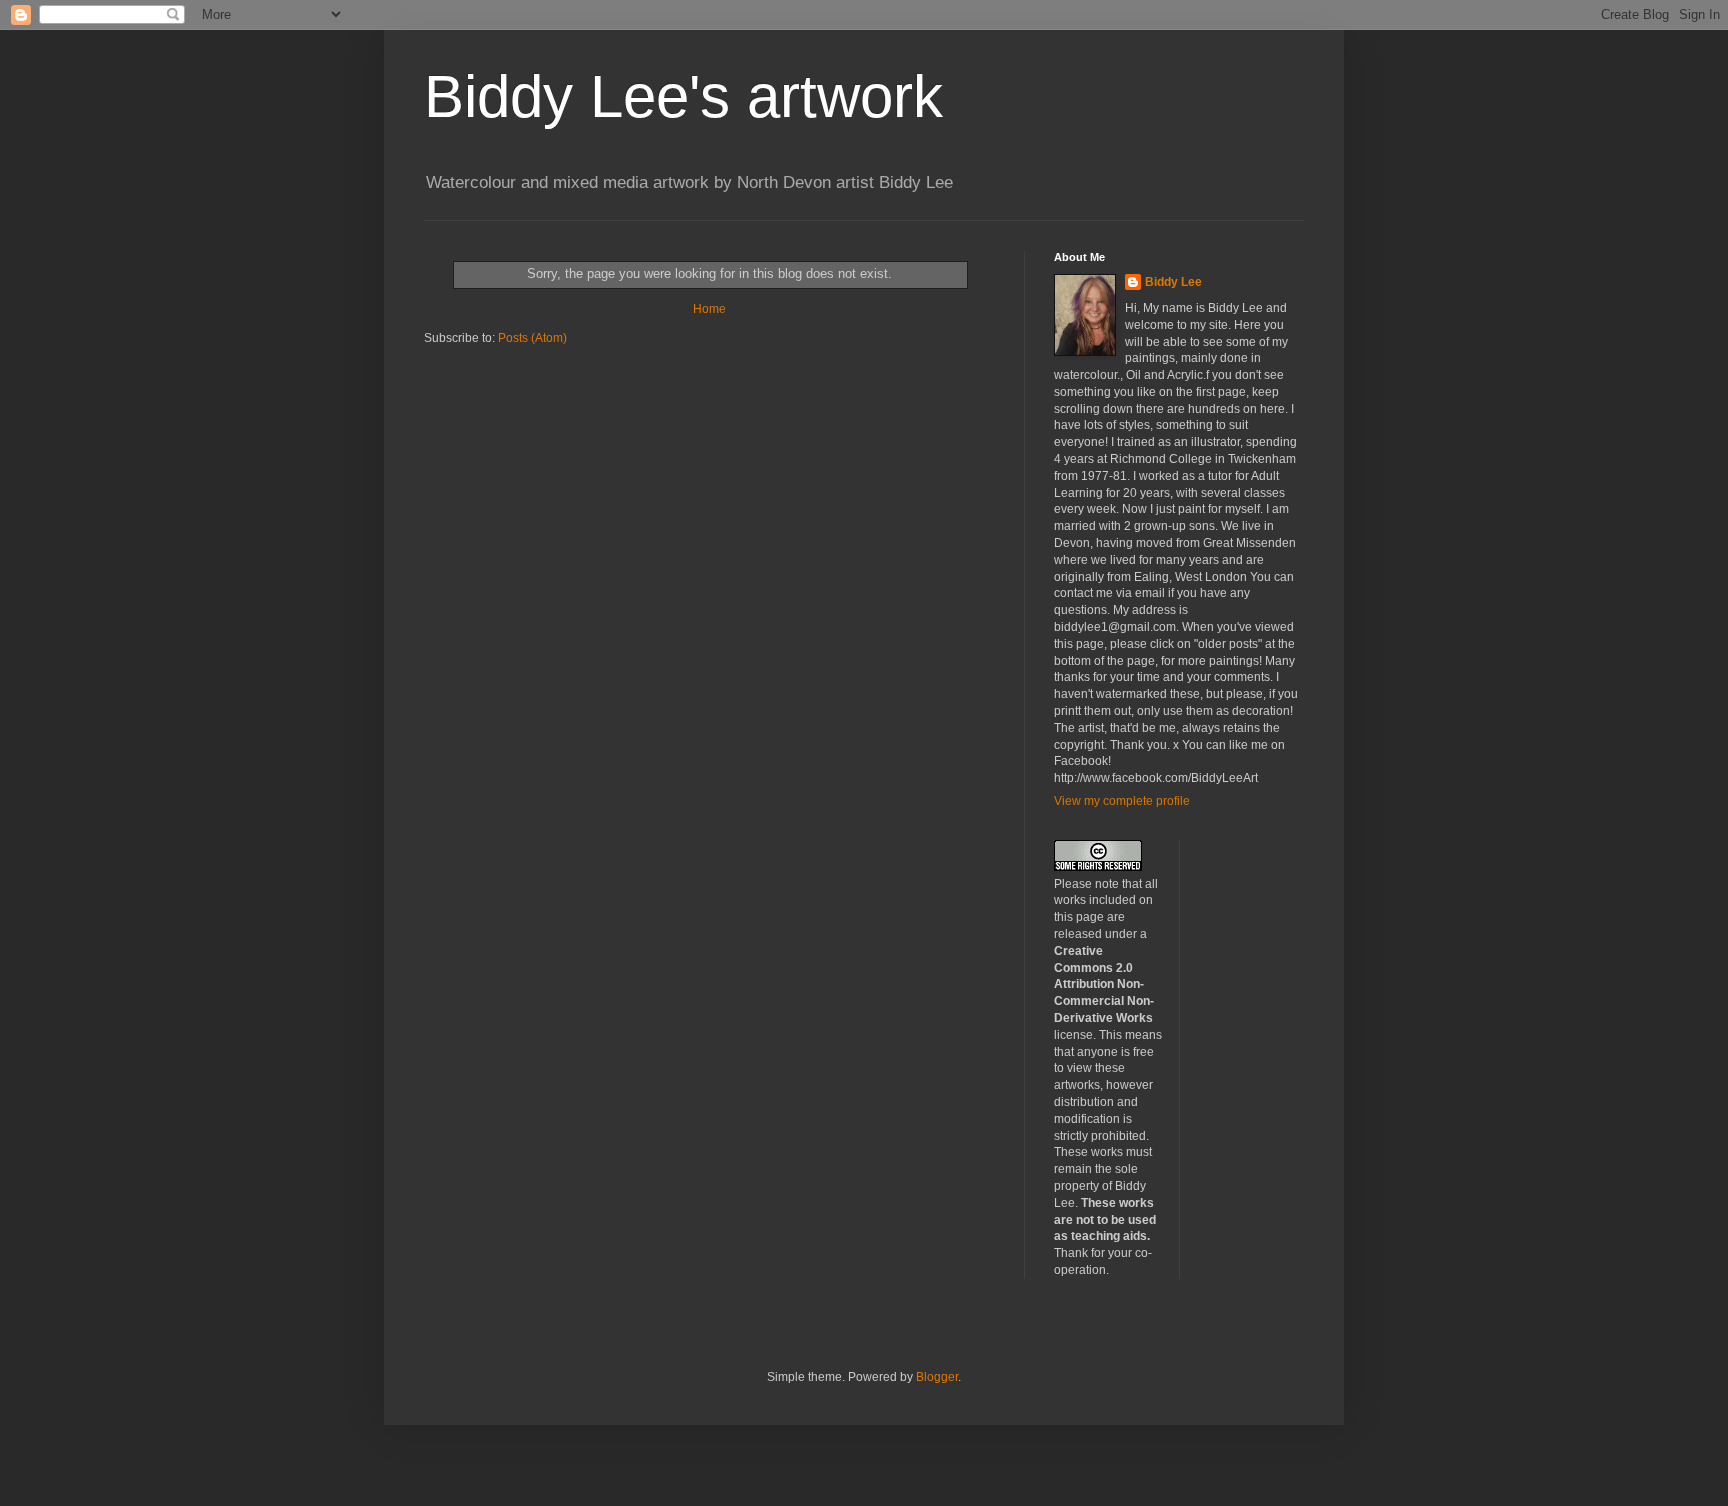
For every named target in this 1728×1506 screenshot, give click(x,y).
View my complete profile (1122, 801)
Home (709, 309)
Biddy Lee (1173, 282)
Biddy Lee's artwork (683, 96)
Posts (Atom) (532, 338)
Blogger (937, 1377)
